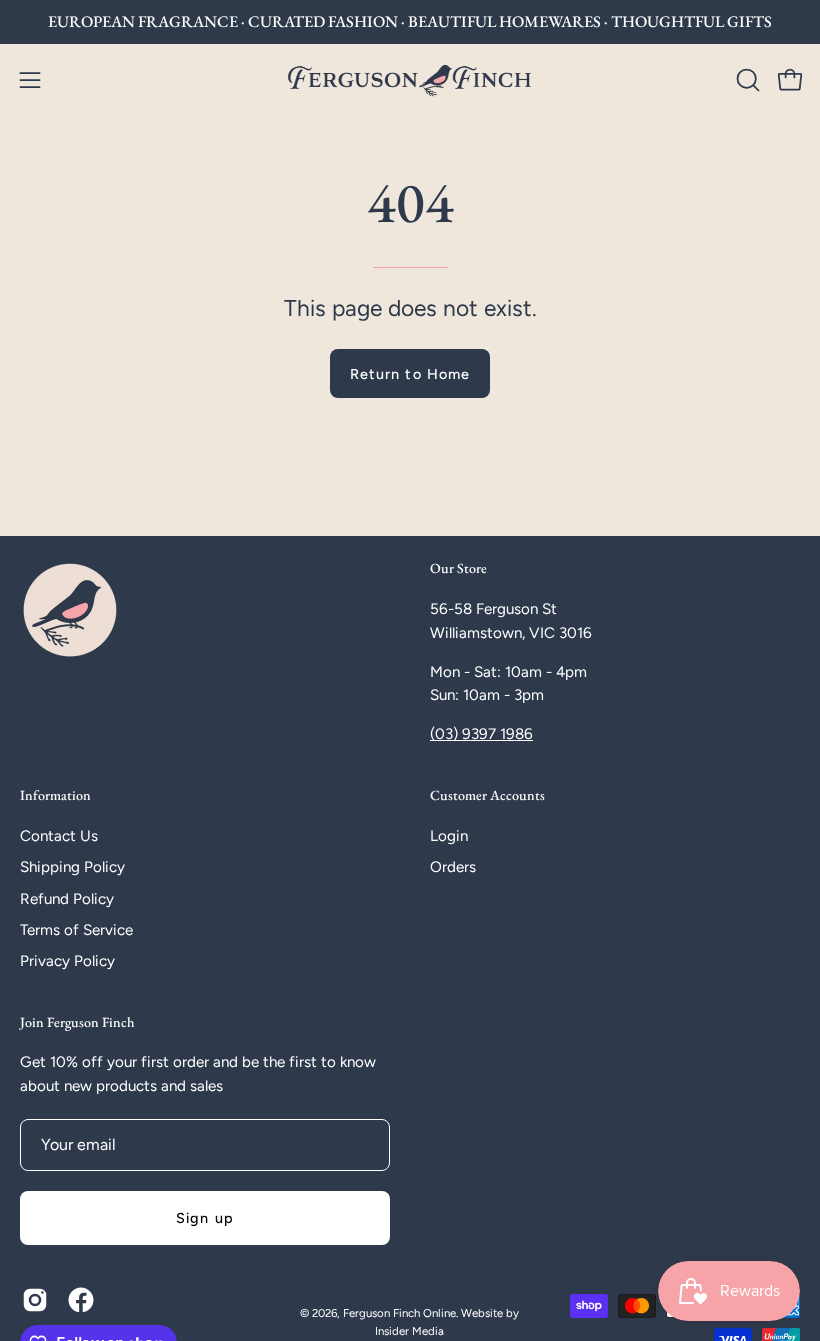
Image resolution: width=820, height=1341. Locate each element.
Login (449, 836)
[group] (410, 22)
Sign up (205, 1218)
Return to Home (410, 374)
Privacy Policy (67, 961)
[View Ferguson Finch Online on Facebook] (81, 1300)
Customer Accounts (487, 795)
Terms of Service (76, 930)
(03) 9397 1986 (481, 734)
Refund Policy (67, 898)
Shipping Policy (72, 867)
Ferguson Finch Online (399, 1313)
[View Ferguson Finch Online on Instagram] (35, 1300)
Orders (453, 867)
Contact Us (59, 836)
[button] (746, 80)
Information (55, 795)
